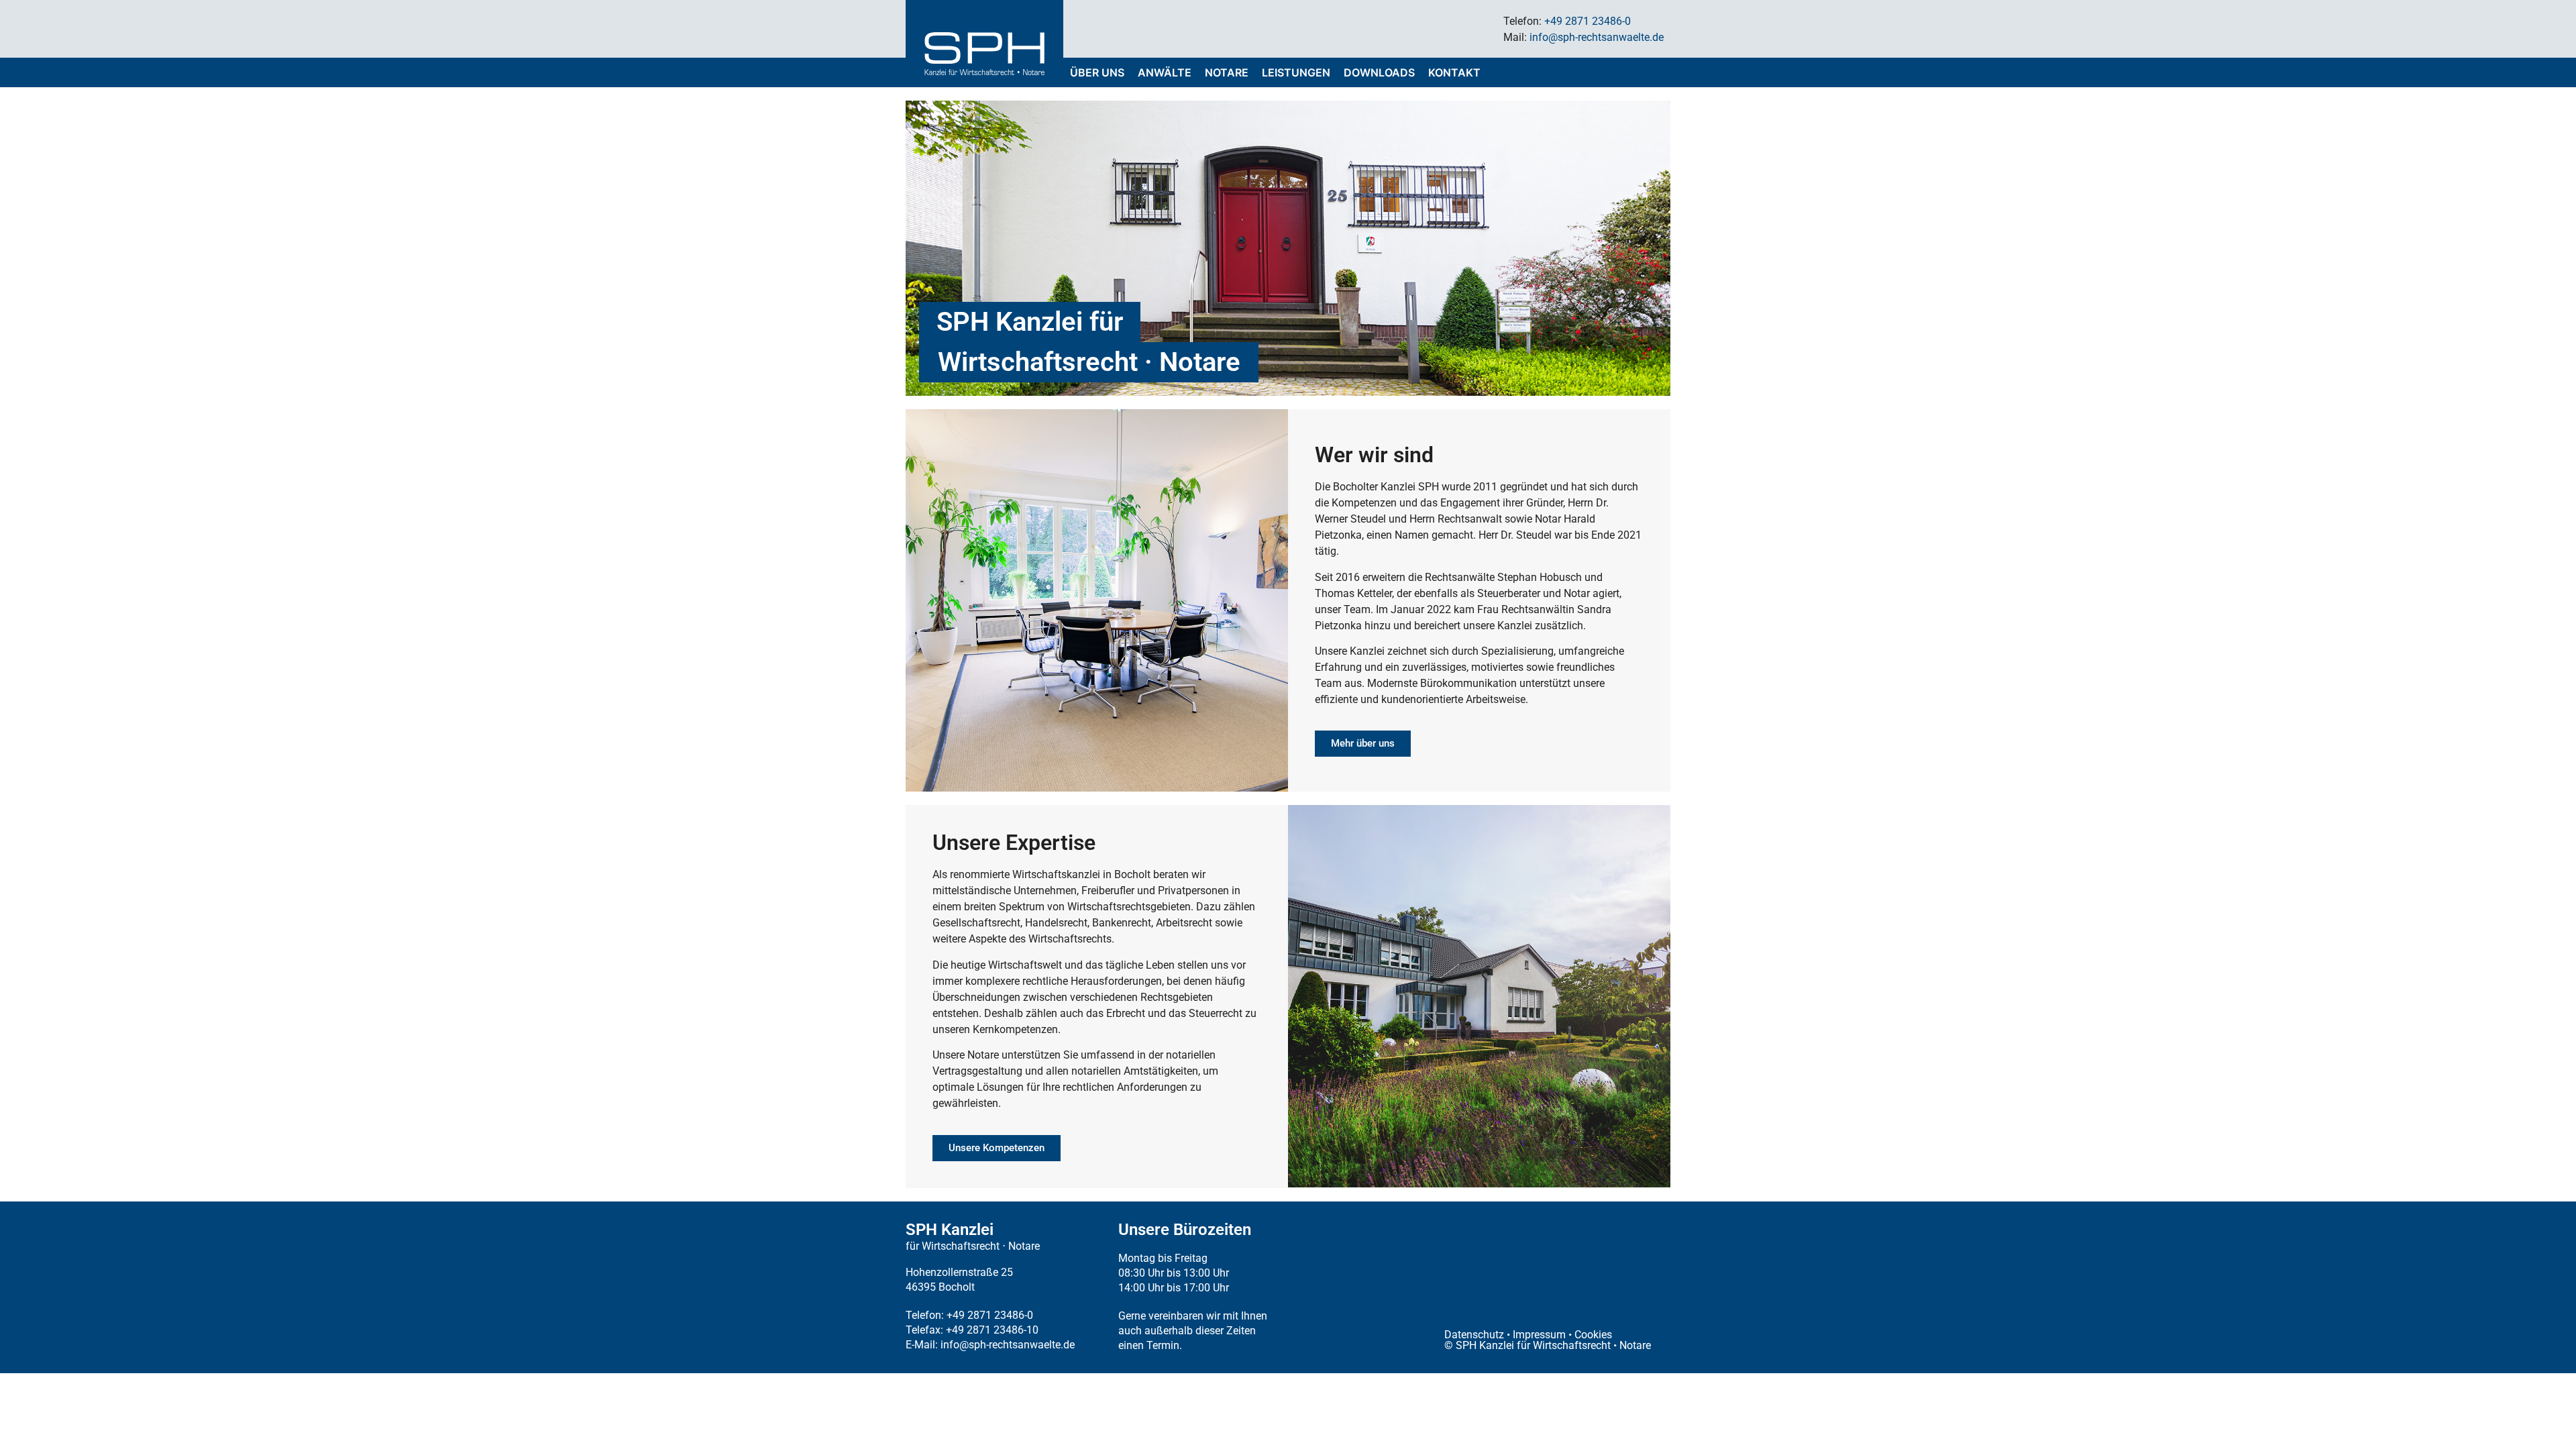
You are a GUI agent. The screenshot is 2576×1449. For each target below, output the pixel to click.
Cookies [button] (1593, 1335)
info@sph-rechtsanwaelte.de (1597, 37)
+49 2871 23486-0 (1588, 21)
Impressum (1539, 1335)
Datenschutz (1474, 1335)
